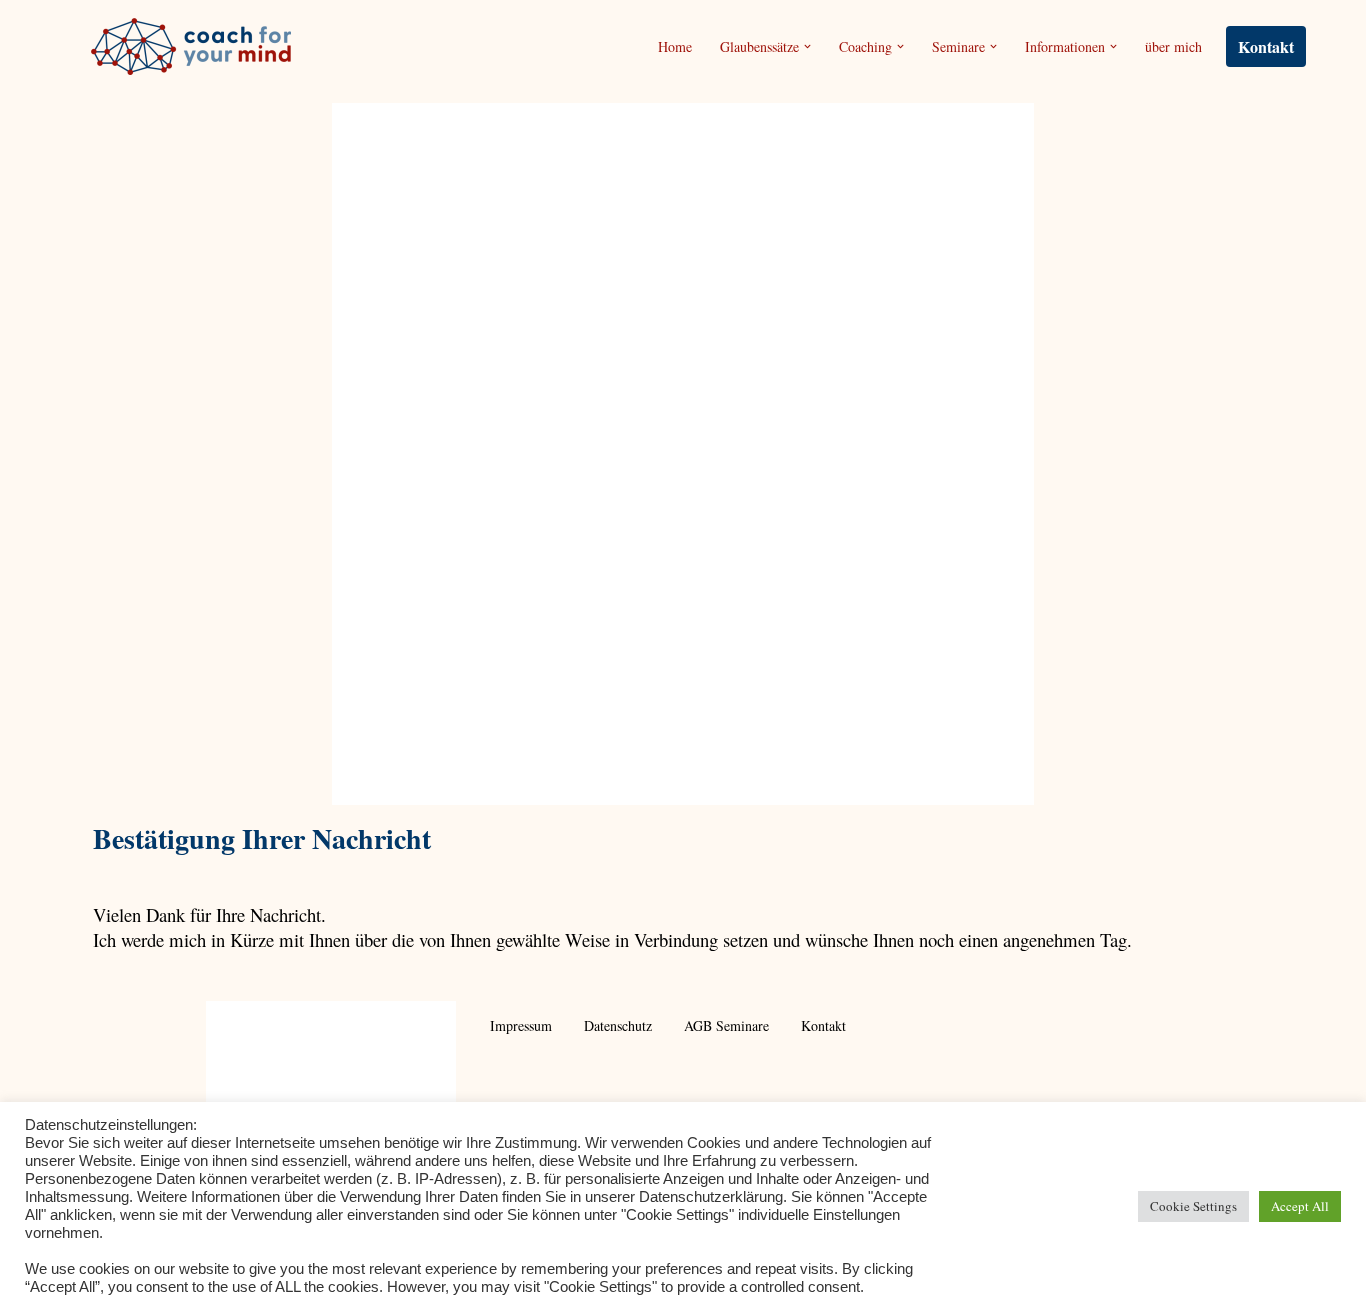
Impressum (521, 1025)
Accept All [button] (1300, 1206)
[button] (807, 46)
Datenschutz (618, 1025)
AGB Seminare (726, 1025)
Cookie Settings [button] (1193, 1206)
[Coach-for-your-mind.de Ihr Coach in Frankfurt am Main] (196, 46)
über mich (1173, 46)
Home (675, 46)
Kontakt (1266, 46)
